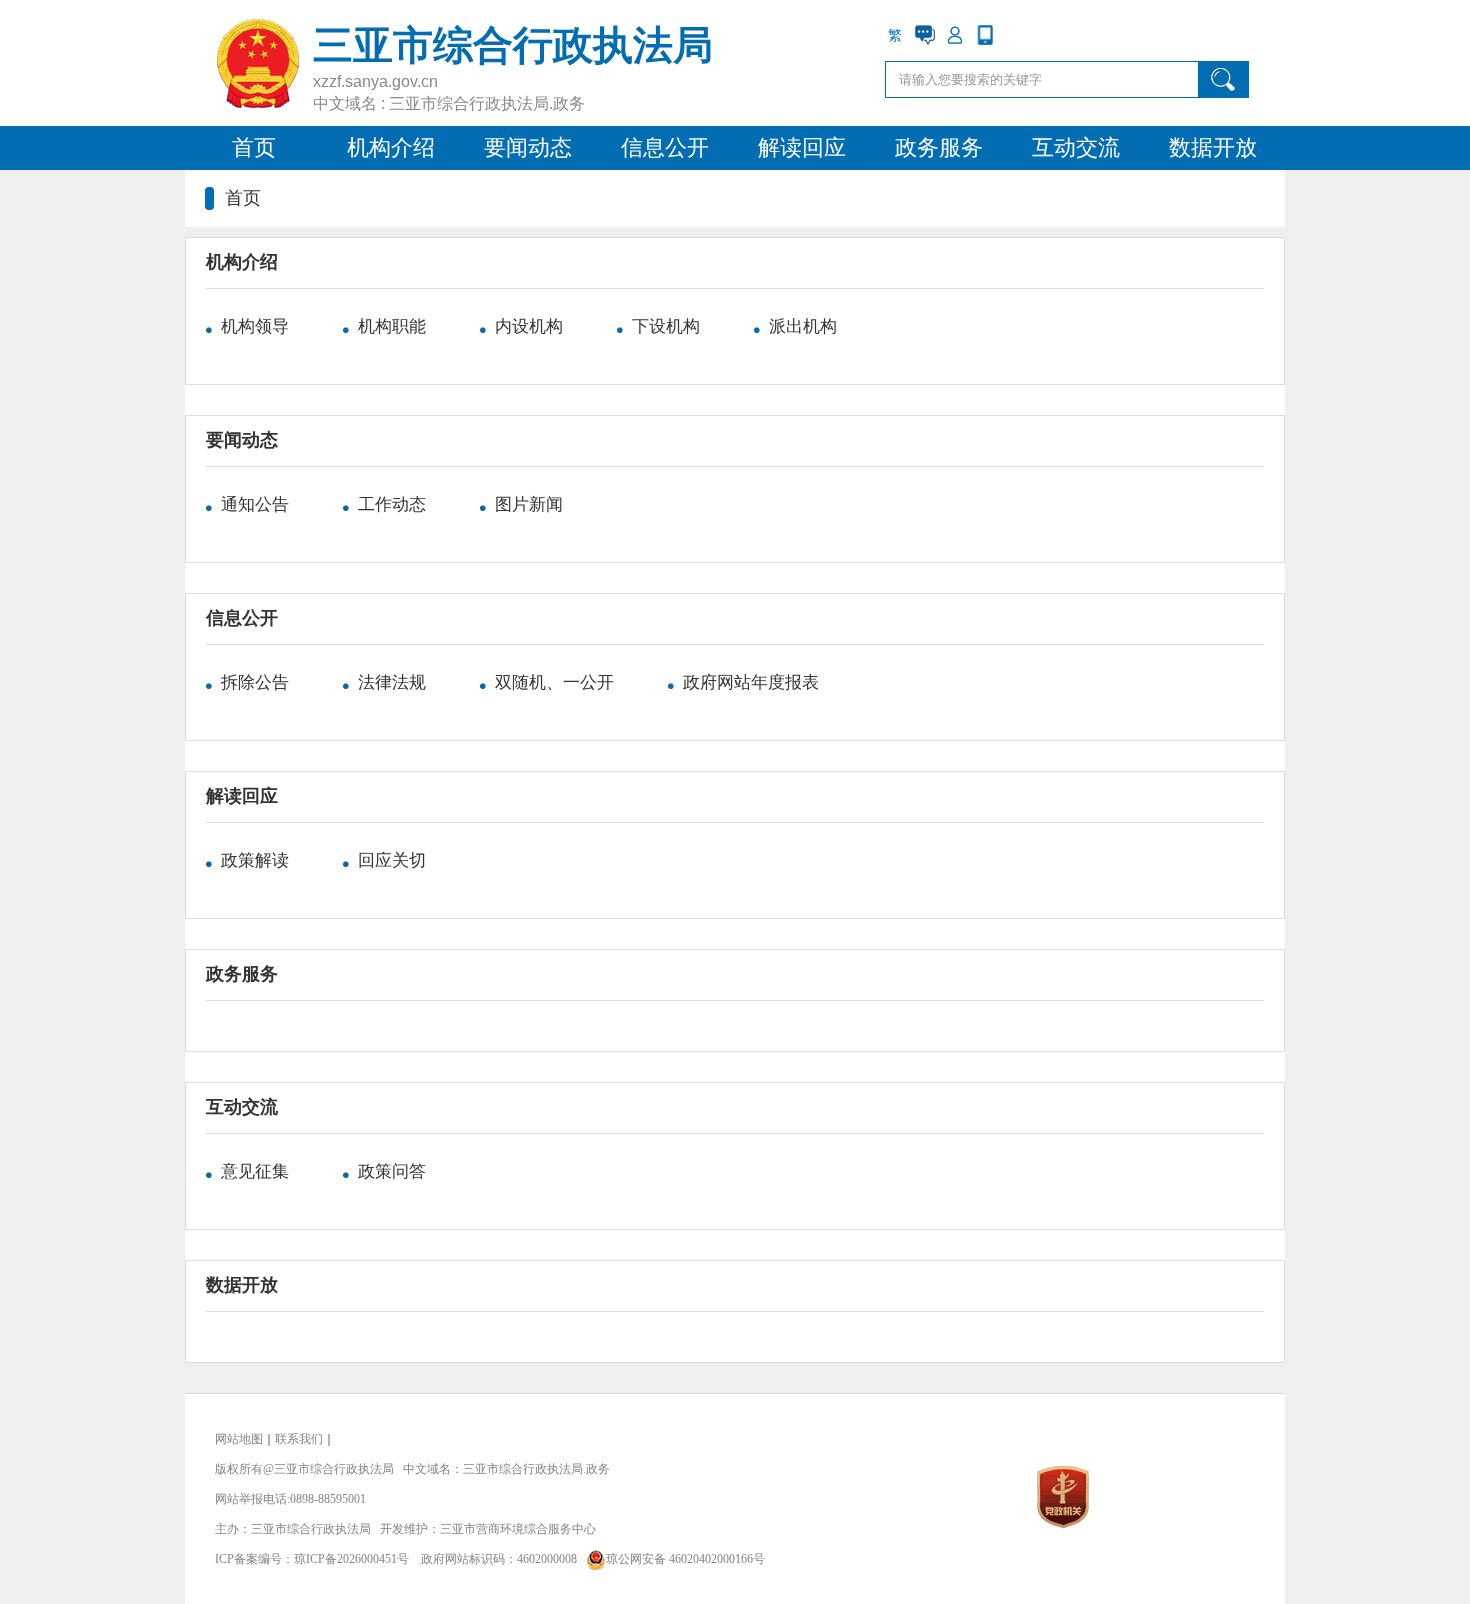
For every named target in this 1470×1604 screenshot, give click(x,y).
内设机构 (531, 326)
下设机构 (668, 326)
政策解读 (257, 860)
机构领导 (257, 326)
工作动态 (394, 504)
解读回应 (802, 147)
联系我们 (299, 1439)
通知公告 (257, 504)
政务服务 (939, 147)
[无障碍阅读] (1015, 35)
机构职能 (394, 326)
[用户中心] (955, 35)
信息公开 (665, 147)
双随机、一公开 (556, 682)
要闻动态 (528, 147)
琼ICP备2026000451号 (351, 1559)
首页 (254, 147)
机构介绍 (391, 147)
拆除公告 (257, 682)
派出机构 (803, 326)
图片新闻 (529, 504)
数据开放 (1213, 147)
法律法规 (394, 682)
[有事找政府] (925, 35)
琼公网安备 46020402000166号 (685, 1559)
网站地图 (239, 1439)
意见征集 (257, 1171)
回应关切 (392, 860)
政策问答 (392, 1171)
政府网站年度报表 (751, 682)
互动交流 (1076, 147)
